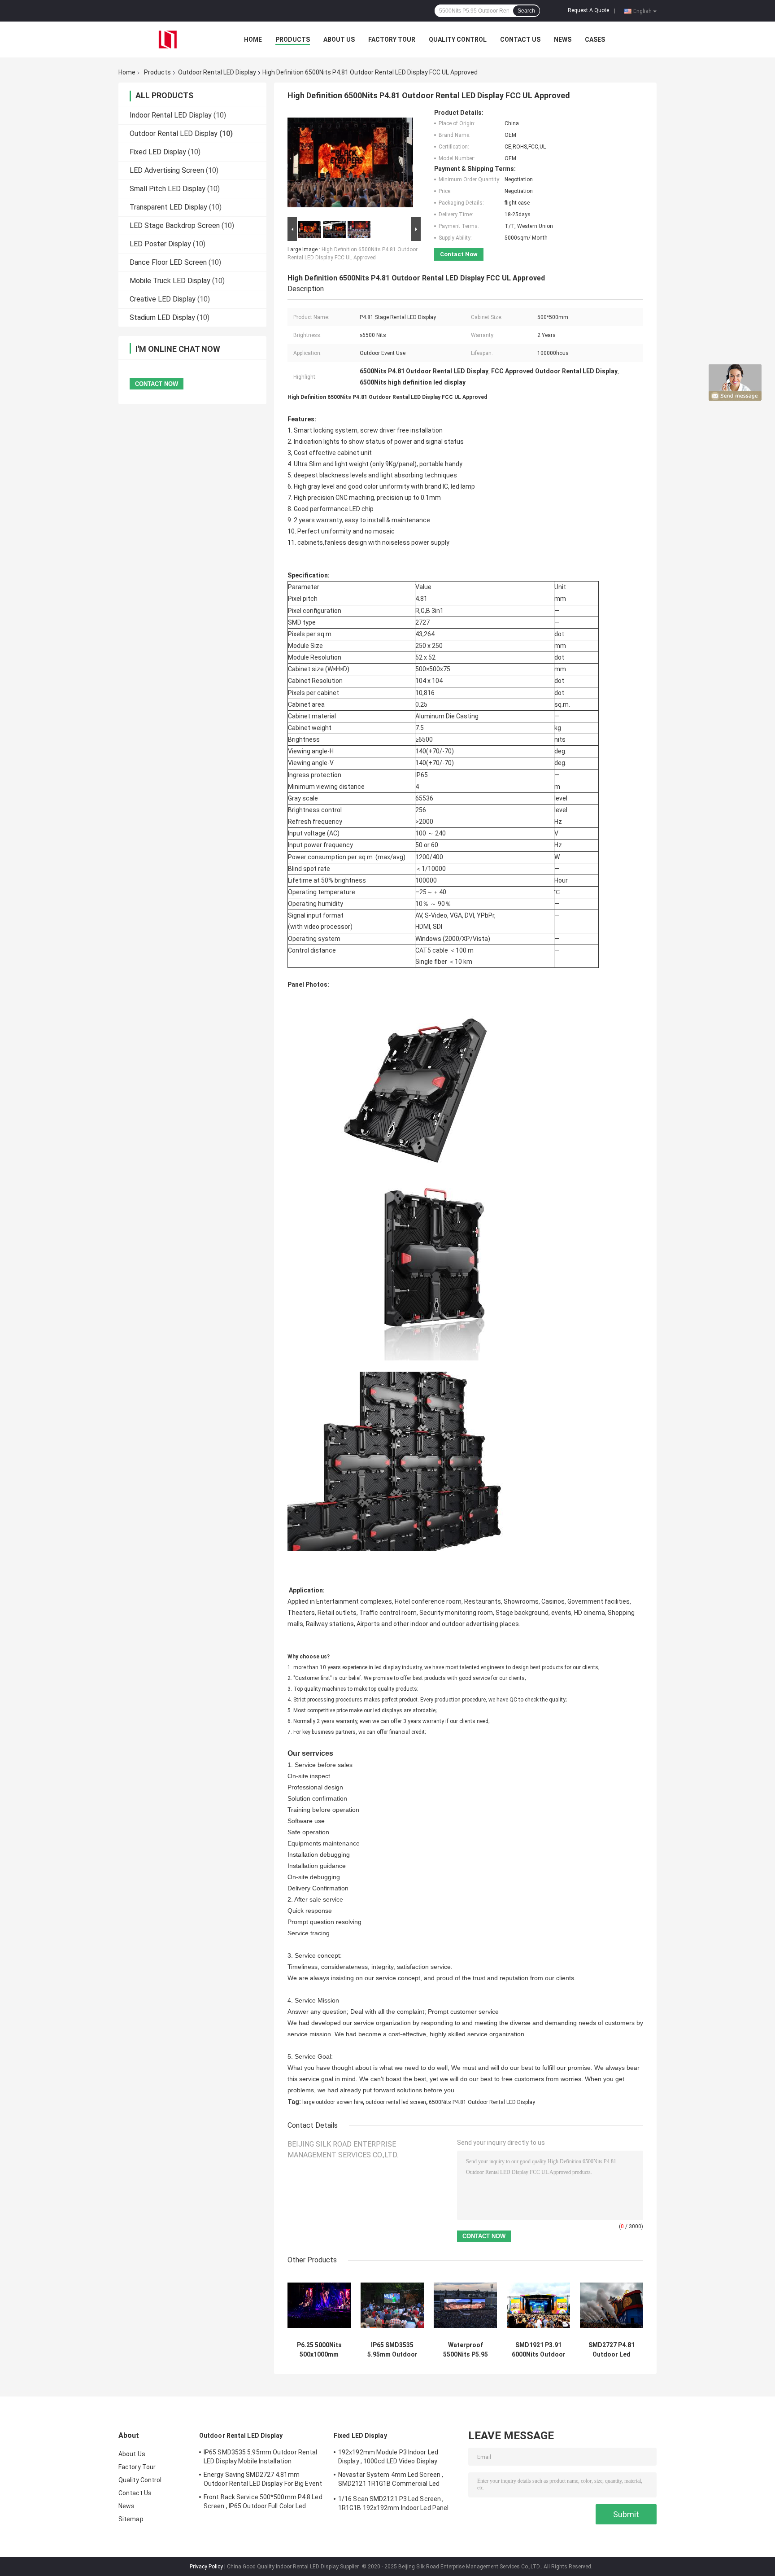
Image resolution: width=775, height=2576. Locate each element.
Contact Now (459, 254)
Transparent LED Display (168, 207)
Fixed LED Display (158, 152)
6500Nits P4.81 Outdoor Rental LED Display (482, 2102)
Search (526, 11)
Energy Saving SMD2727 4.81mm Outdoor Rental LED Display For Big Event (263, 2479)
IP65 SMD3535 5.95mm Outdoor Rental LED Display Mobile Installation (392, 2350)
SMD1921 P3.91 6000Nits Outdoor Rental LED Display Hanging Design (539, 2350)
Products (293, 39)
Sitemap (131, 2519)
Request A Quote (588, 10)
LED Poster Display (160, 244)
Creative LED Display (163, 299)
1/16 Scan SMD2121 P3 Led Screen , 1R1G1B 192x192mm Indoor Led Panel (393, 2503)
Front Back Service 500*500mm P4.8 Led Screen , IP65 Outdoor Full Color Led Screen (263, 2503)
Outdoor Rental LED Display (217, 72)
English (642, 11)
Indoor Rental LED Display (171, 115)
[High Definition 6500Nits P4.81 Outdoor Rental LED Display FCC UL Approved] (350, 162)
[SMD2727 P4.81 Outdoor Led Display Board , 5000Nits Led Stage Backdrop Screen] (612, 2305)
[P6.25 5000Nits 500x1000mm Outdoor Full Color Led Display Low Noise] (319, 2305)
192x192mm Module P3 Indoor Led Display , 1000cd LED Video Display (388, 2457)
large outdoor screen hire (333, 2102)
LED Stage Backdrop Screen (175, 225)
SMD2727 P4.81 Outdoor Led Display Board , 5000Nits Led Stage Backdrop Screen (612, 2350)
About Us (339, 39)
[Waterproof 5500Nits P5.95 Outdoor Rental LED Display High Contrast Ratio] (465, 2305)
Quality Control (458, 39)
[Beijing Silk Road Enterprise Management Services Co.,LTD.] (168, 39)
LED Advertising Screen (167, 170)
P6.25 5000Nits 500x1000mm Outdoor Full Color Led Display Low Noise (319, 2350)
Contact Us (520, 39)
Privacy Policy (206, 2567)
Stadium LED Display (162, 317)
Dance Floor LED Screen (168, 262)
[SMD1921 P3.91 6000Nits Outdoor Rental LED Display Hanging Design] (538, 2305)
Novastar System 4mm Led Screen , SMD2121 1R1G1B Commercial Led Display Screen (391, 2480)
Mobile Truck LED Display (170, 281)
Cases (595, 39)
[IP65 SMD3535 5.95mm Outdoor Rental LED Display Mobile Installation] (392, 2305)
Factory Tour (392, 39)
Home (253, 39)
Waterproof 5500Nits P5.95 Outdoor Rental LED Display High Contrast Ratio (466, 2350)
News (563, 39)
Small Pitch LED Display (168, 189)
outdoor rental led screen (396, 2102)
